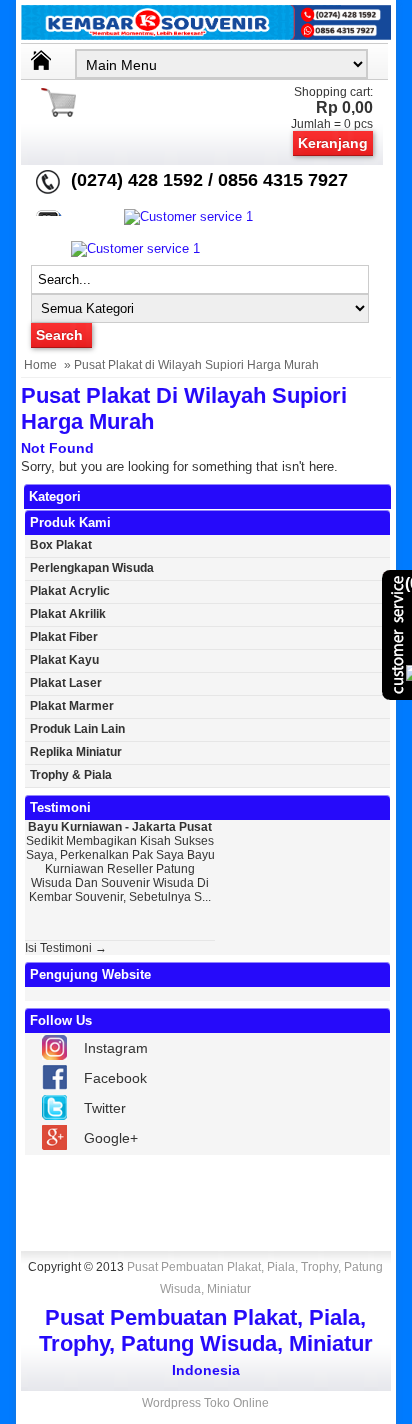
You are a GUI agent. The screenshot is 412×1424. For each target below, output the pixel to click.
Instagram (116, 1048)
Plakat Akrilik (68, 614)
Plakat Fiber (64, 637)
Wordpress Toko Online (205, 1403)
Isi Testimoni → (66, 948)
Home (40, 365)
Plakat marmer (72, 706)
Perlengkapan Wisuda (92, 568)
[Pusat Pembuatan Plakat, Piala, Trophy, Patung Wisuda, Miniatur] (206, 35)
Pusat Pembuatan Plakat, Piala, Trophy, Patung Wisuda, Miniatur (255, 1278)
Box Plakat (61, 545)
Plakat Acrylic (70, 591)
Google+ (111, 1138)
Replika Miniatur (76, 752)
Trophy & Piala (71, 775)
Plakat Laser (66, 683)
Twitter (105, 1108)
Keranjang (333, 143)
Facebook (115, 1078)
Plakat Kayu (64, 660)
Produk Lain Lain (77, 729)
